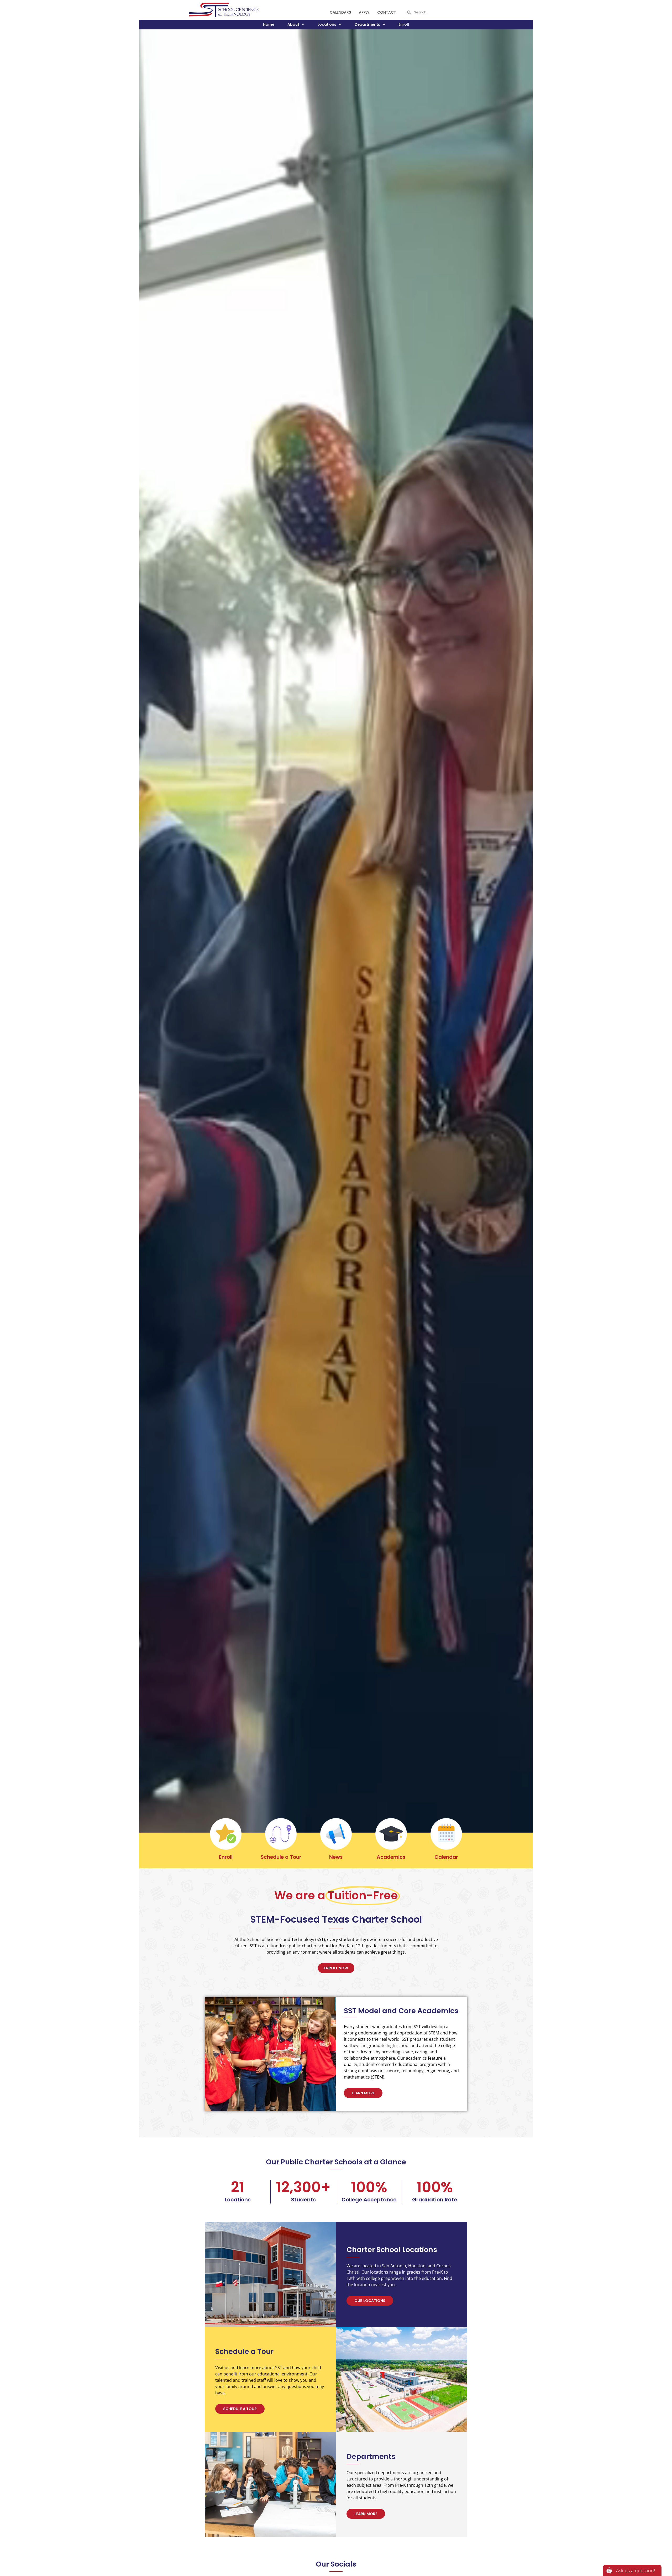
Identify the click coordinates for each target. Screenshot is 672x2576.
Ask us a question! (636, 2570)
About (293, 24)
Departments (367, 24)
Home (269, 24)
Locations (327, 24)
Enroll (404, 24)
